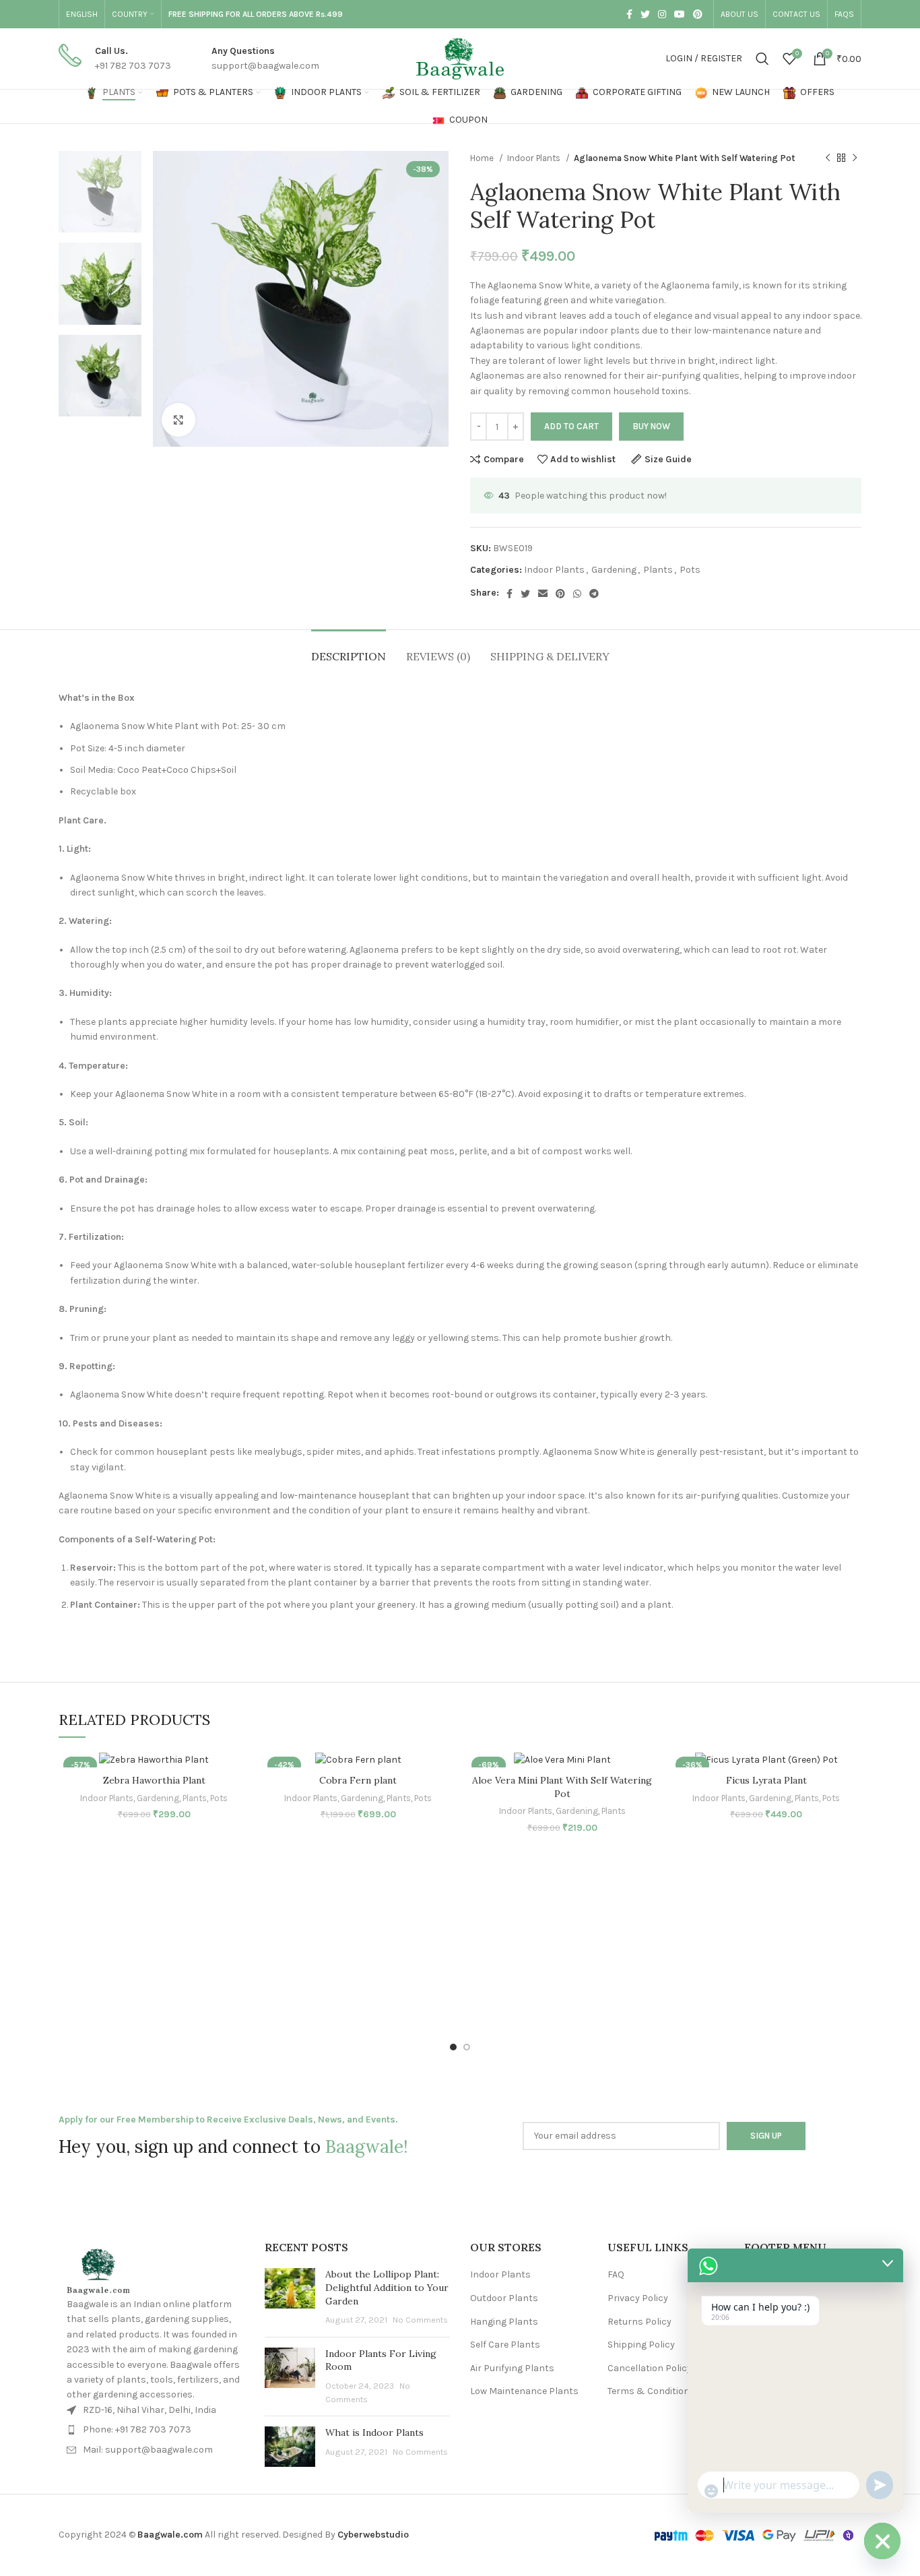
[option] (100, 192)
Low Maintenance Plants (524, 2391)
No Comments (420, 2320)
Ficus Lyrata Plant (766, 1780)
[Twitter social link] (645, 14)
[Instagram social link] (662, 14)
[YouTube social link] (680, 14)
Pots (690, 570)
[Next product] (855, 158)
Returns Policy (639, 2322)
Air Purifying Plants (512, 2368)
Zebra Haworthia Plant (154, 1780)
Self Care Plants (505, 2345)
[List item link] (154, 2430)
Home (483, 158)
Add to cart (571, 426)
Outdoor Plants (504, 2298)
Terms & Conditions (651, 2391)
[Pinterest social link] (698, 14)
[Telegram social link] (594, 594)
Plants (658, 570)
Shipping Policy (641, 2345)
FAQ (616, 2274)
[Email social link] (543, 594)
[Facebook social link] (629, 14)
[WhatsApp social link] (577, 594)
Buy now (651, 426)
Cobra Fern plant (358, 1780)
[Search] (762, 59)
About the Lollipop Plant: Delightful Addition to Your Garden (387, 2287)
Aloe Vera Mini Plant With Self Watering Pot (562, 1787)
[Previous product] (828, 158)
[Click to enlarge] (178, 420)
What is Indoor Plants (374, 2432)
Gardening (614, 570)
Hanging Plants (504, 2322)
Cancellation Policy (650, 2368)
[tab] (349, 650)
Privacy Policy (638, 2298)
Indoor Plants (535, 158)
